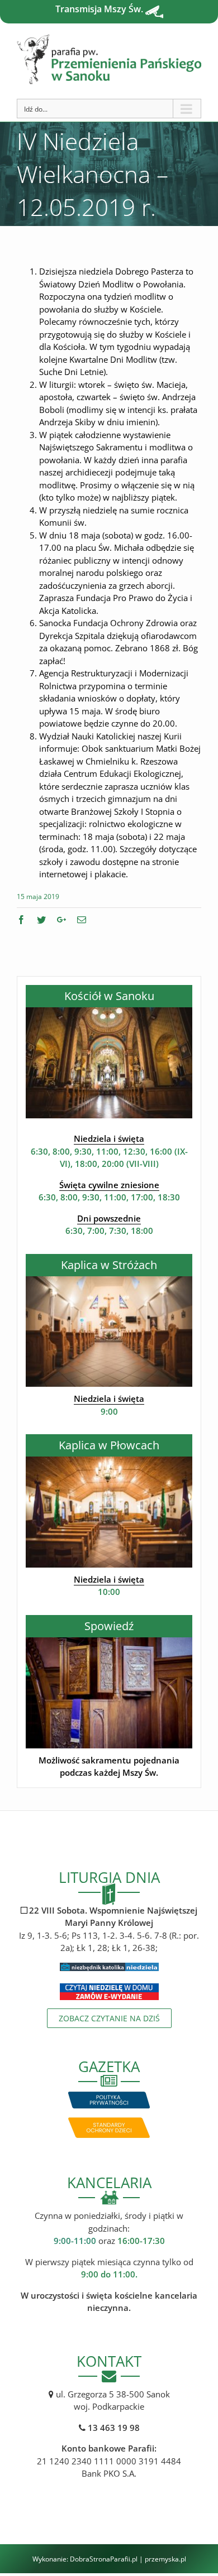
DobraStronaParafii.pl (104, 2559)
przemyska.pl (165, 2559)
